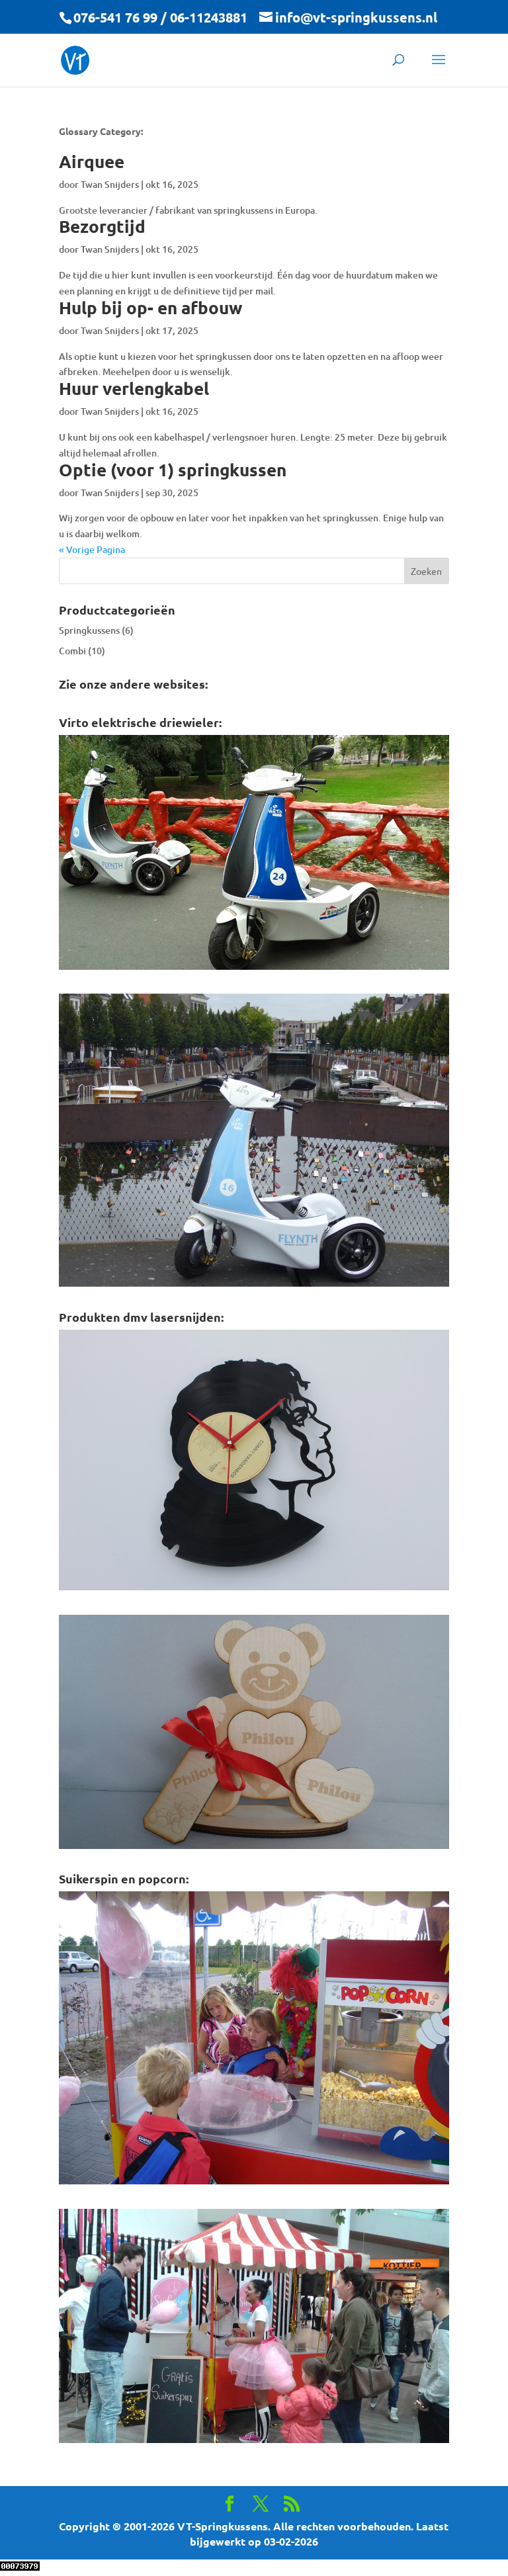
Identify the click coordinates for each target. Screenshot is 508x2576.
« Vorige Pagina (92, 549)
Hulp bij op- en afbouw (150, 307)
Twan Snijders (110, 184)
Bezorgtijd (102, 226)
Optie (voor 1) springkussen (173, 469)
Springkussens (89, 630)
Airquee (92, 161)
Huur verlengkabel (134, 388)
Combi (72, 651)
